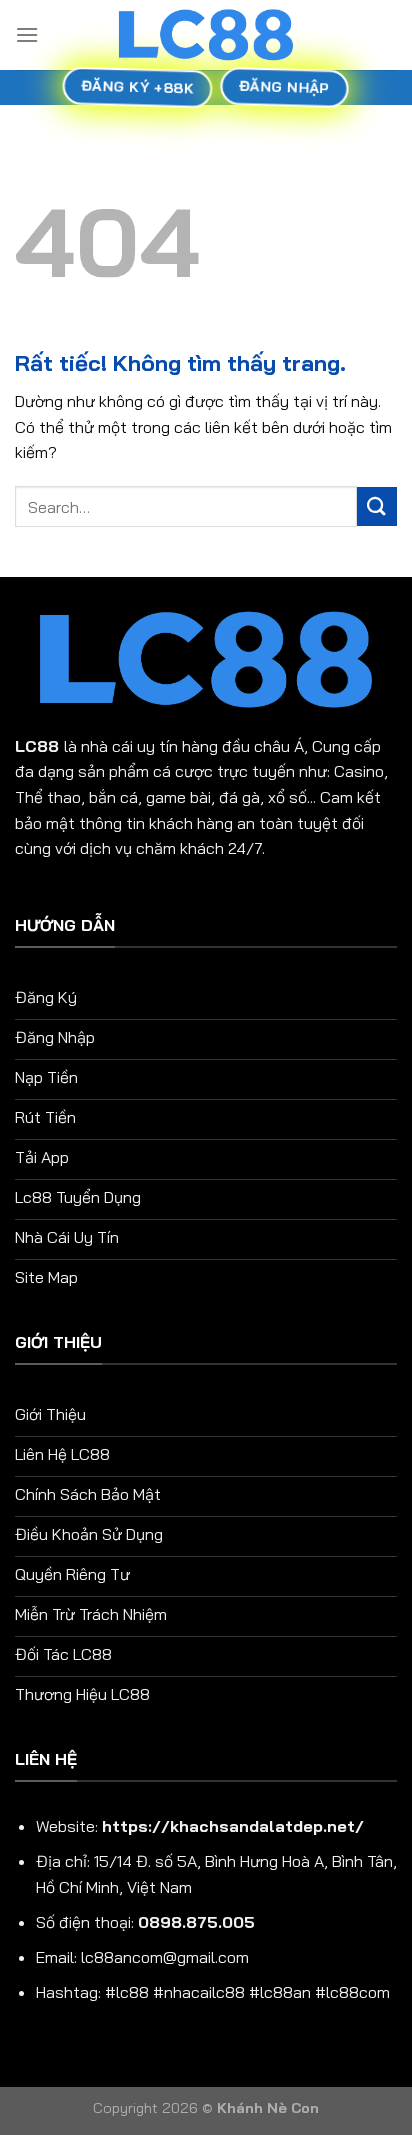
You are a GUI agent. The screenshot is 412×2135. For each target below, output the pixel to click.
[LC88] (206, 34)
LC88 (37, 746)
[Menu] (27, 34)
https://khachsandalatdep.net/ (233, 1826)
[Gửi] (377, 506)
